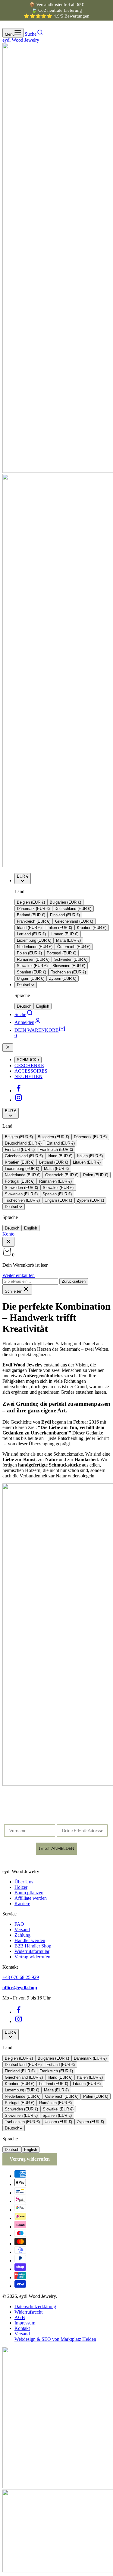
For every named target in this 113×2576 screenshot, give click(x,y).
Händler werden (30, 1940)
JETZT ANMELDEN (56, 1848)
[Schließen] (8, 1048)
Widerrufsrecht (28, 2312)
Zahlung (22, 1935)
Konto (8, 1234)
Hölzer (21, 1887)
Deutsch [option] (24, 1006)
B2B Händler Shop (33, 1946)
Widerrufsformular (32, 1951)
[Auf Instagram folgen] (19, 1100)
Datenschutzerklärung (35, 2306)
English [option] (43, 1006)
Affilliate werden (31, 1898)
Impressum (25, 2323)
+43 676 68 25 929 (21, 1977)
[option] (31, 902)
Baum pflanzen (29, 1893)
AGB (20, 2317)
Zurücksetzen (74, 1281)
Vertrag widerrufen (32, 1957)
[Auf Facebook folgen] (19, 1091)
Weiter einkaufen (19, 1275)
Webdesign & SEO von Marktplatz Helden (55, 2339)
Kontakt (22, 2328)
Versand (22, 1930)
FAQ (19, 1924)
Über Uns (24, 1882)
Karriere (22, 1904)
